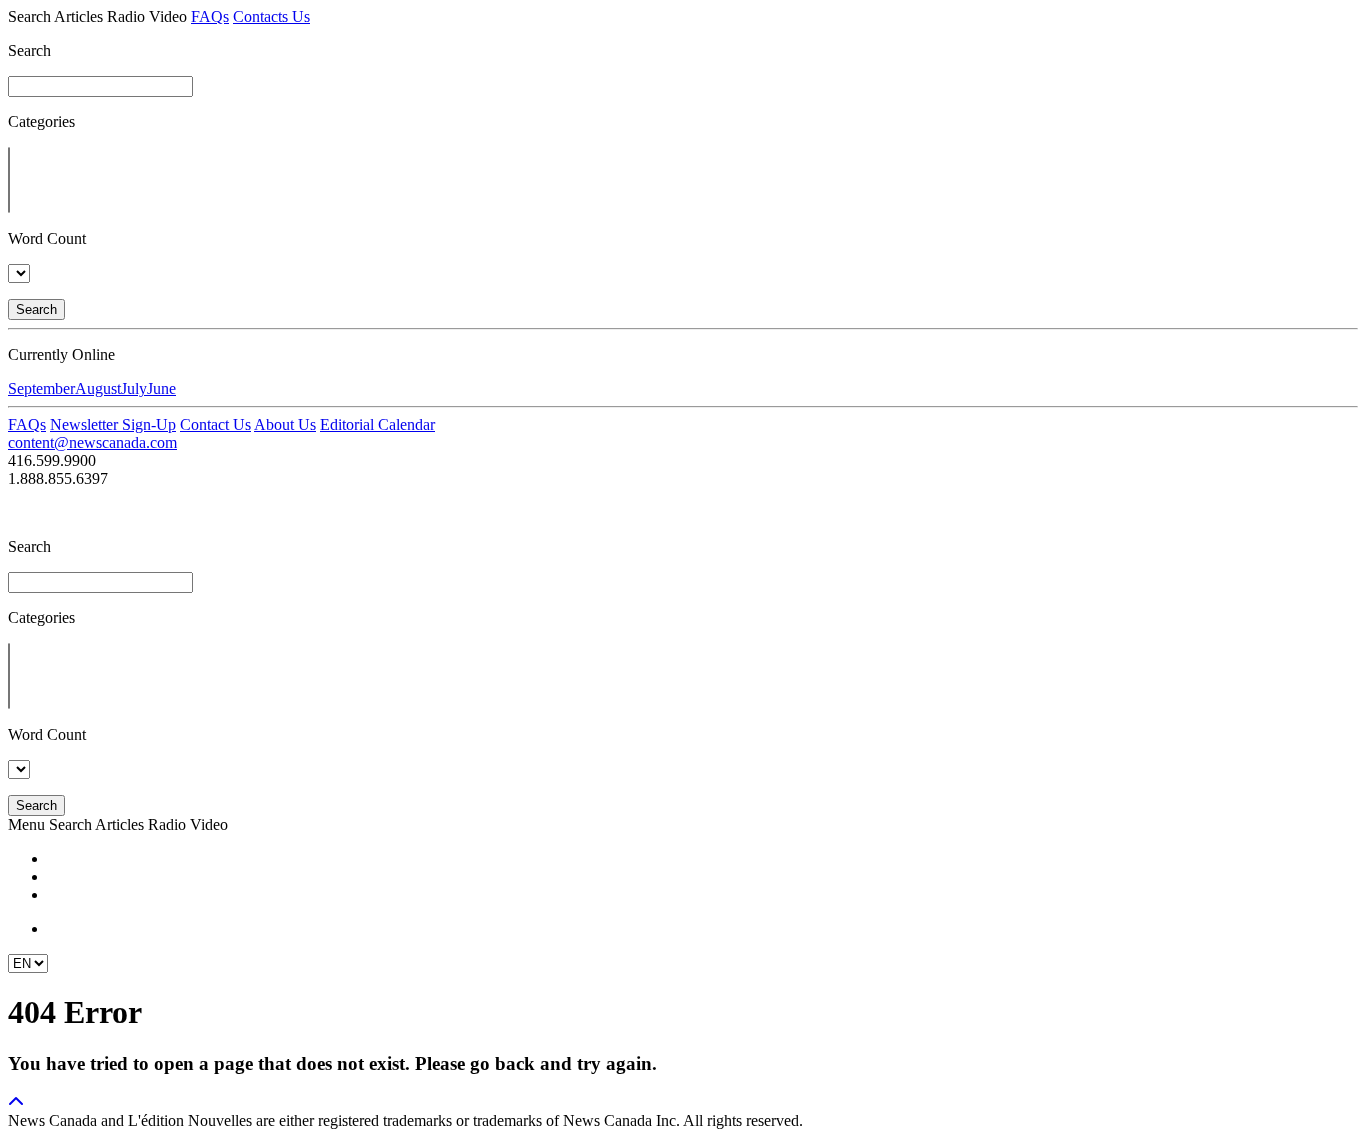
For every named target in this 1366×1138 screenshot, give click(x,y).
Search (36, 309)
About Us (285, 424)
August (98, 388)
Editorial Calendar (377, 424)
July (134, 388)
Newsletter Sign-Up (113, 424)
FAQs (210, 16)
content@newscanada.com (92, 442)
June (161, 388)
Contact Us (215, 424)
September (41, 388)
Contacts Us (271, 16)
